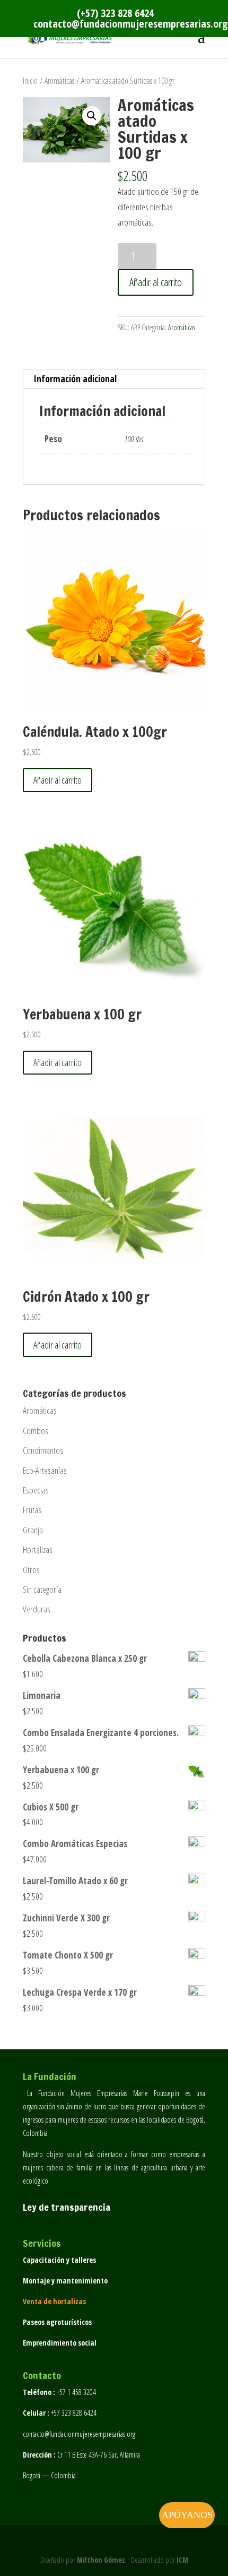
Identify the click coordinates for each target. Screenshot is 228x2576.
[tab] (114, 379)
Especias (36, 1490)
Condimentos (43, 1450)
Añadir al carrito (156, 282)
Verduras (37, 1609)
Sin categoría (42, 1589)
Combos (36, 1431)
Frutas (32, 1510)
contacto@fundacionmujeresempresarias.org (79, 2434)
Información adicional (75, 379)
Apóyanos (187, 2515)
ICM (182, 2560)
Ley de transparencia (67, 2207)
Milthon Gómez (101, 2560)
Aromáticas (59, 81)
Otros (31, 1570)
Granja (33, 1530)
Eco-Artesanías (45, 1470)
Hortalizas (38, 1549)
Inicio (30, 81)
